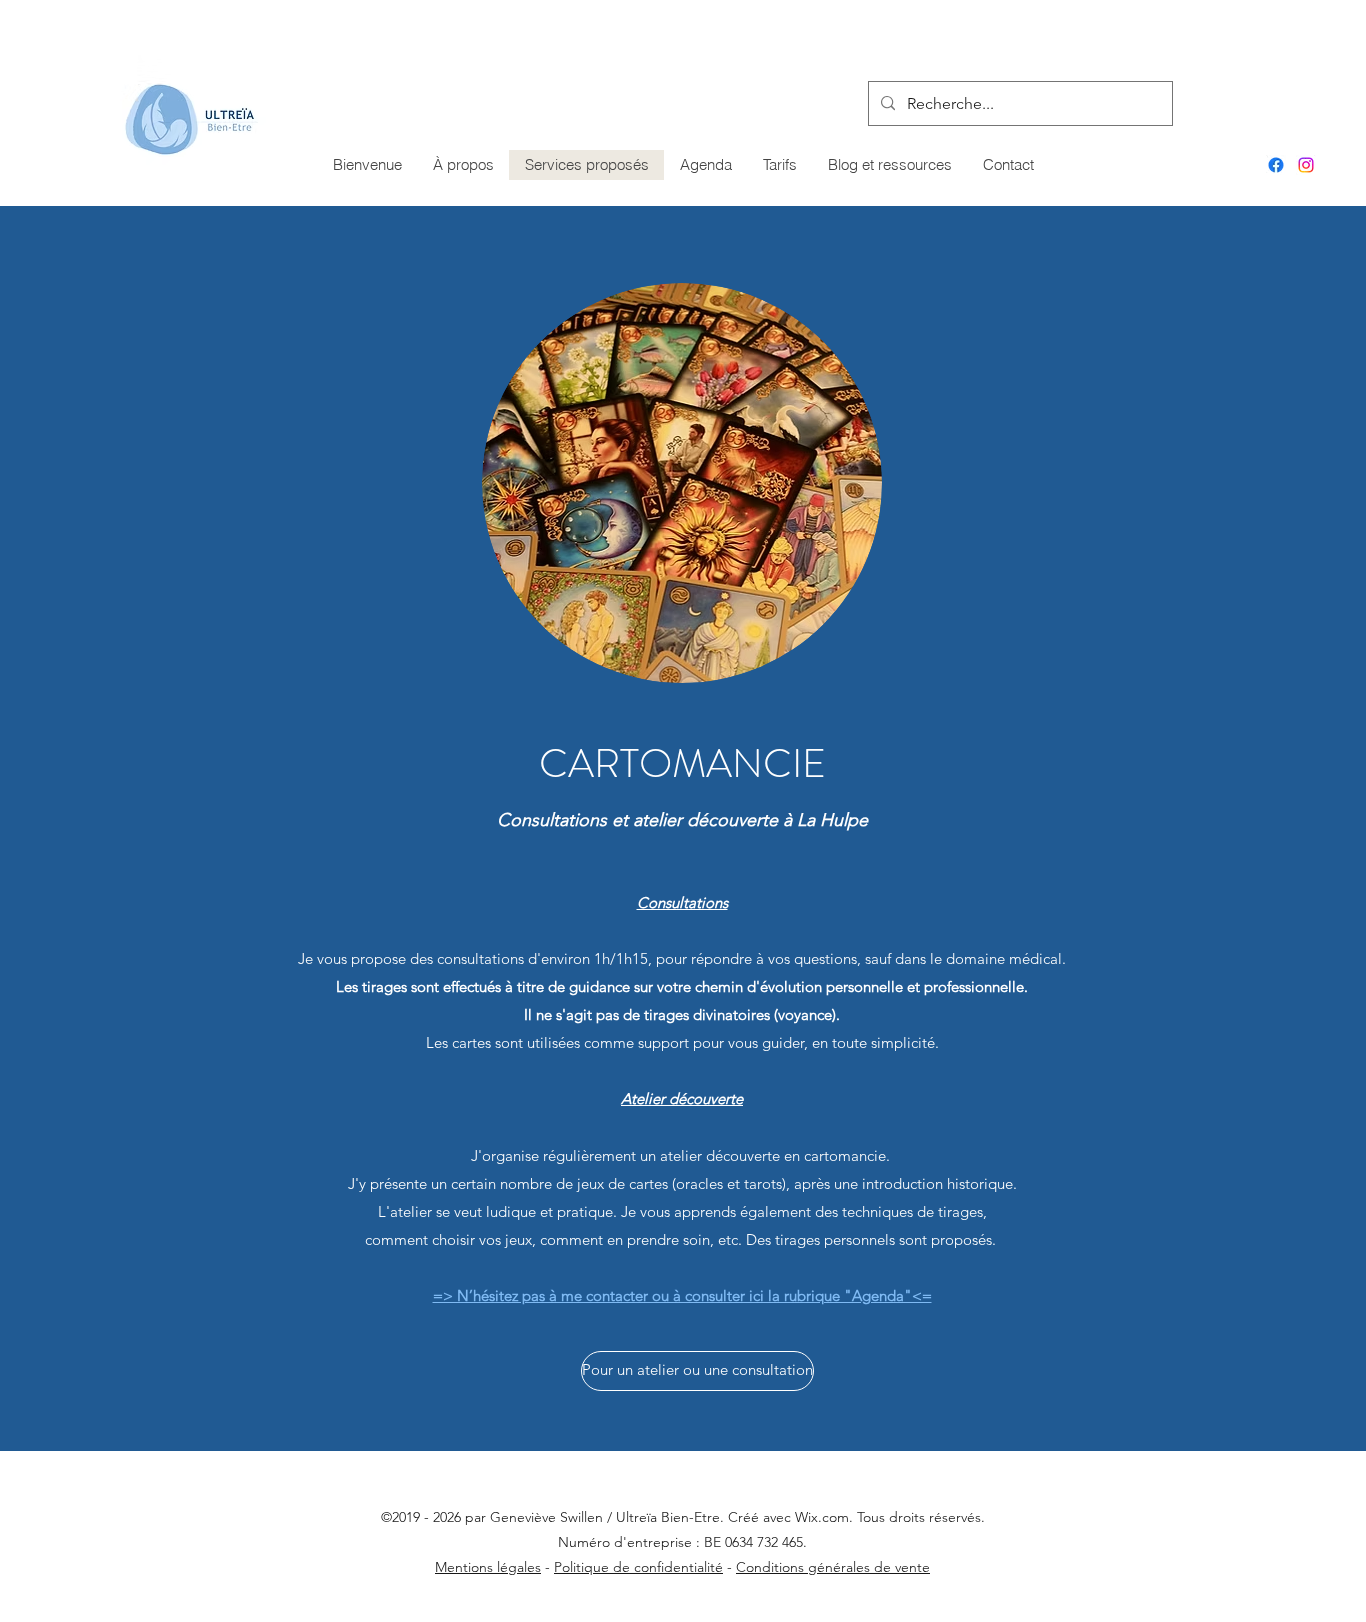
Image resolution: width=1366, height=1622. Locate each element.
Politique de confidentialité (638, 1567)
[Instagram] (1306, 165)
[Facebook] (1276, 165)
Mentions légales (488, 1567)
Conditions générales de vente (833, 1567)
